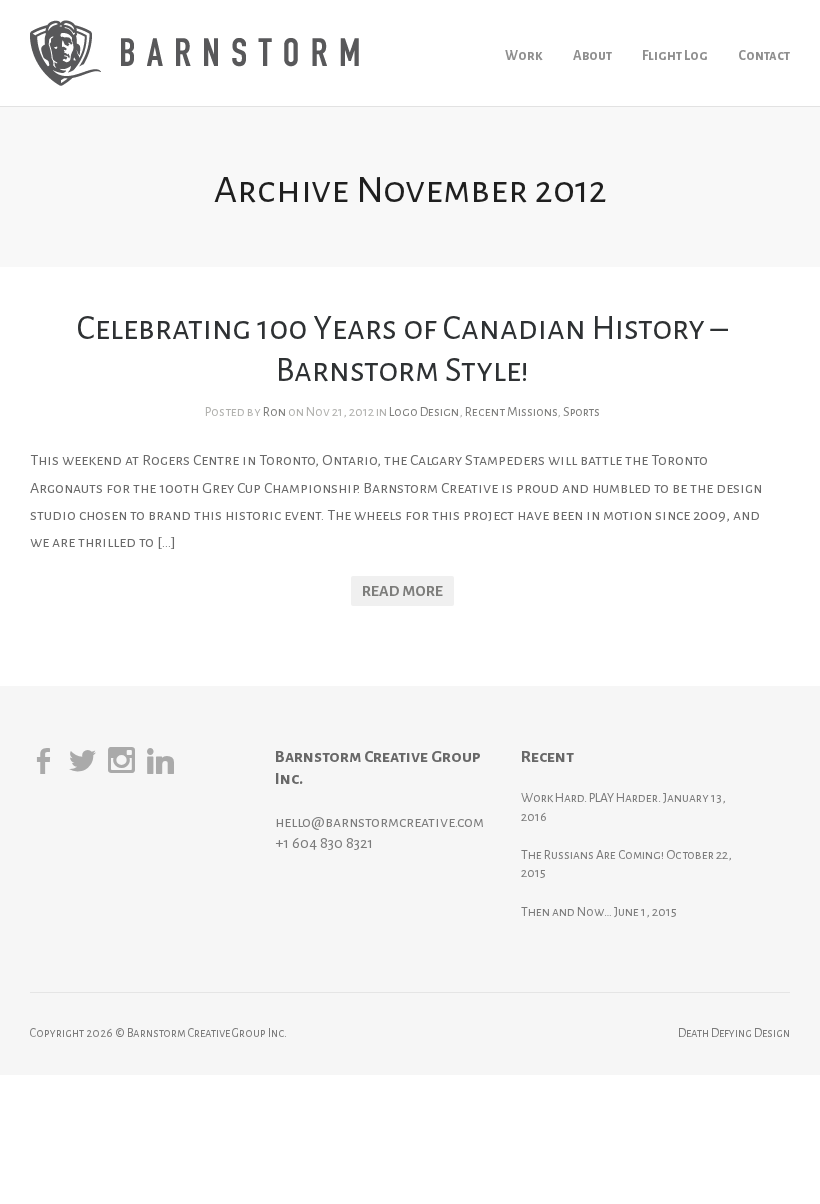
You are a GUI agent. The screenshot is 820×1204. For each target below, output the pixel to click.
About (592, 55)
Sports (581, 412)
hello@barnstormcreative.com (379, 822)
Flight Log (675, 55)
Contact (764, 55)
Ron (274, 412)
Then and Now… (566, 912)
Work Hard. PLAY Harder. (591, 798)
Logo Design (424, 412)
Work (524, 55)
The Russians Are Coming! (592, 855)
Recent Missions (511, 412)
